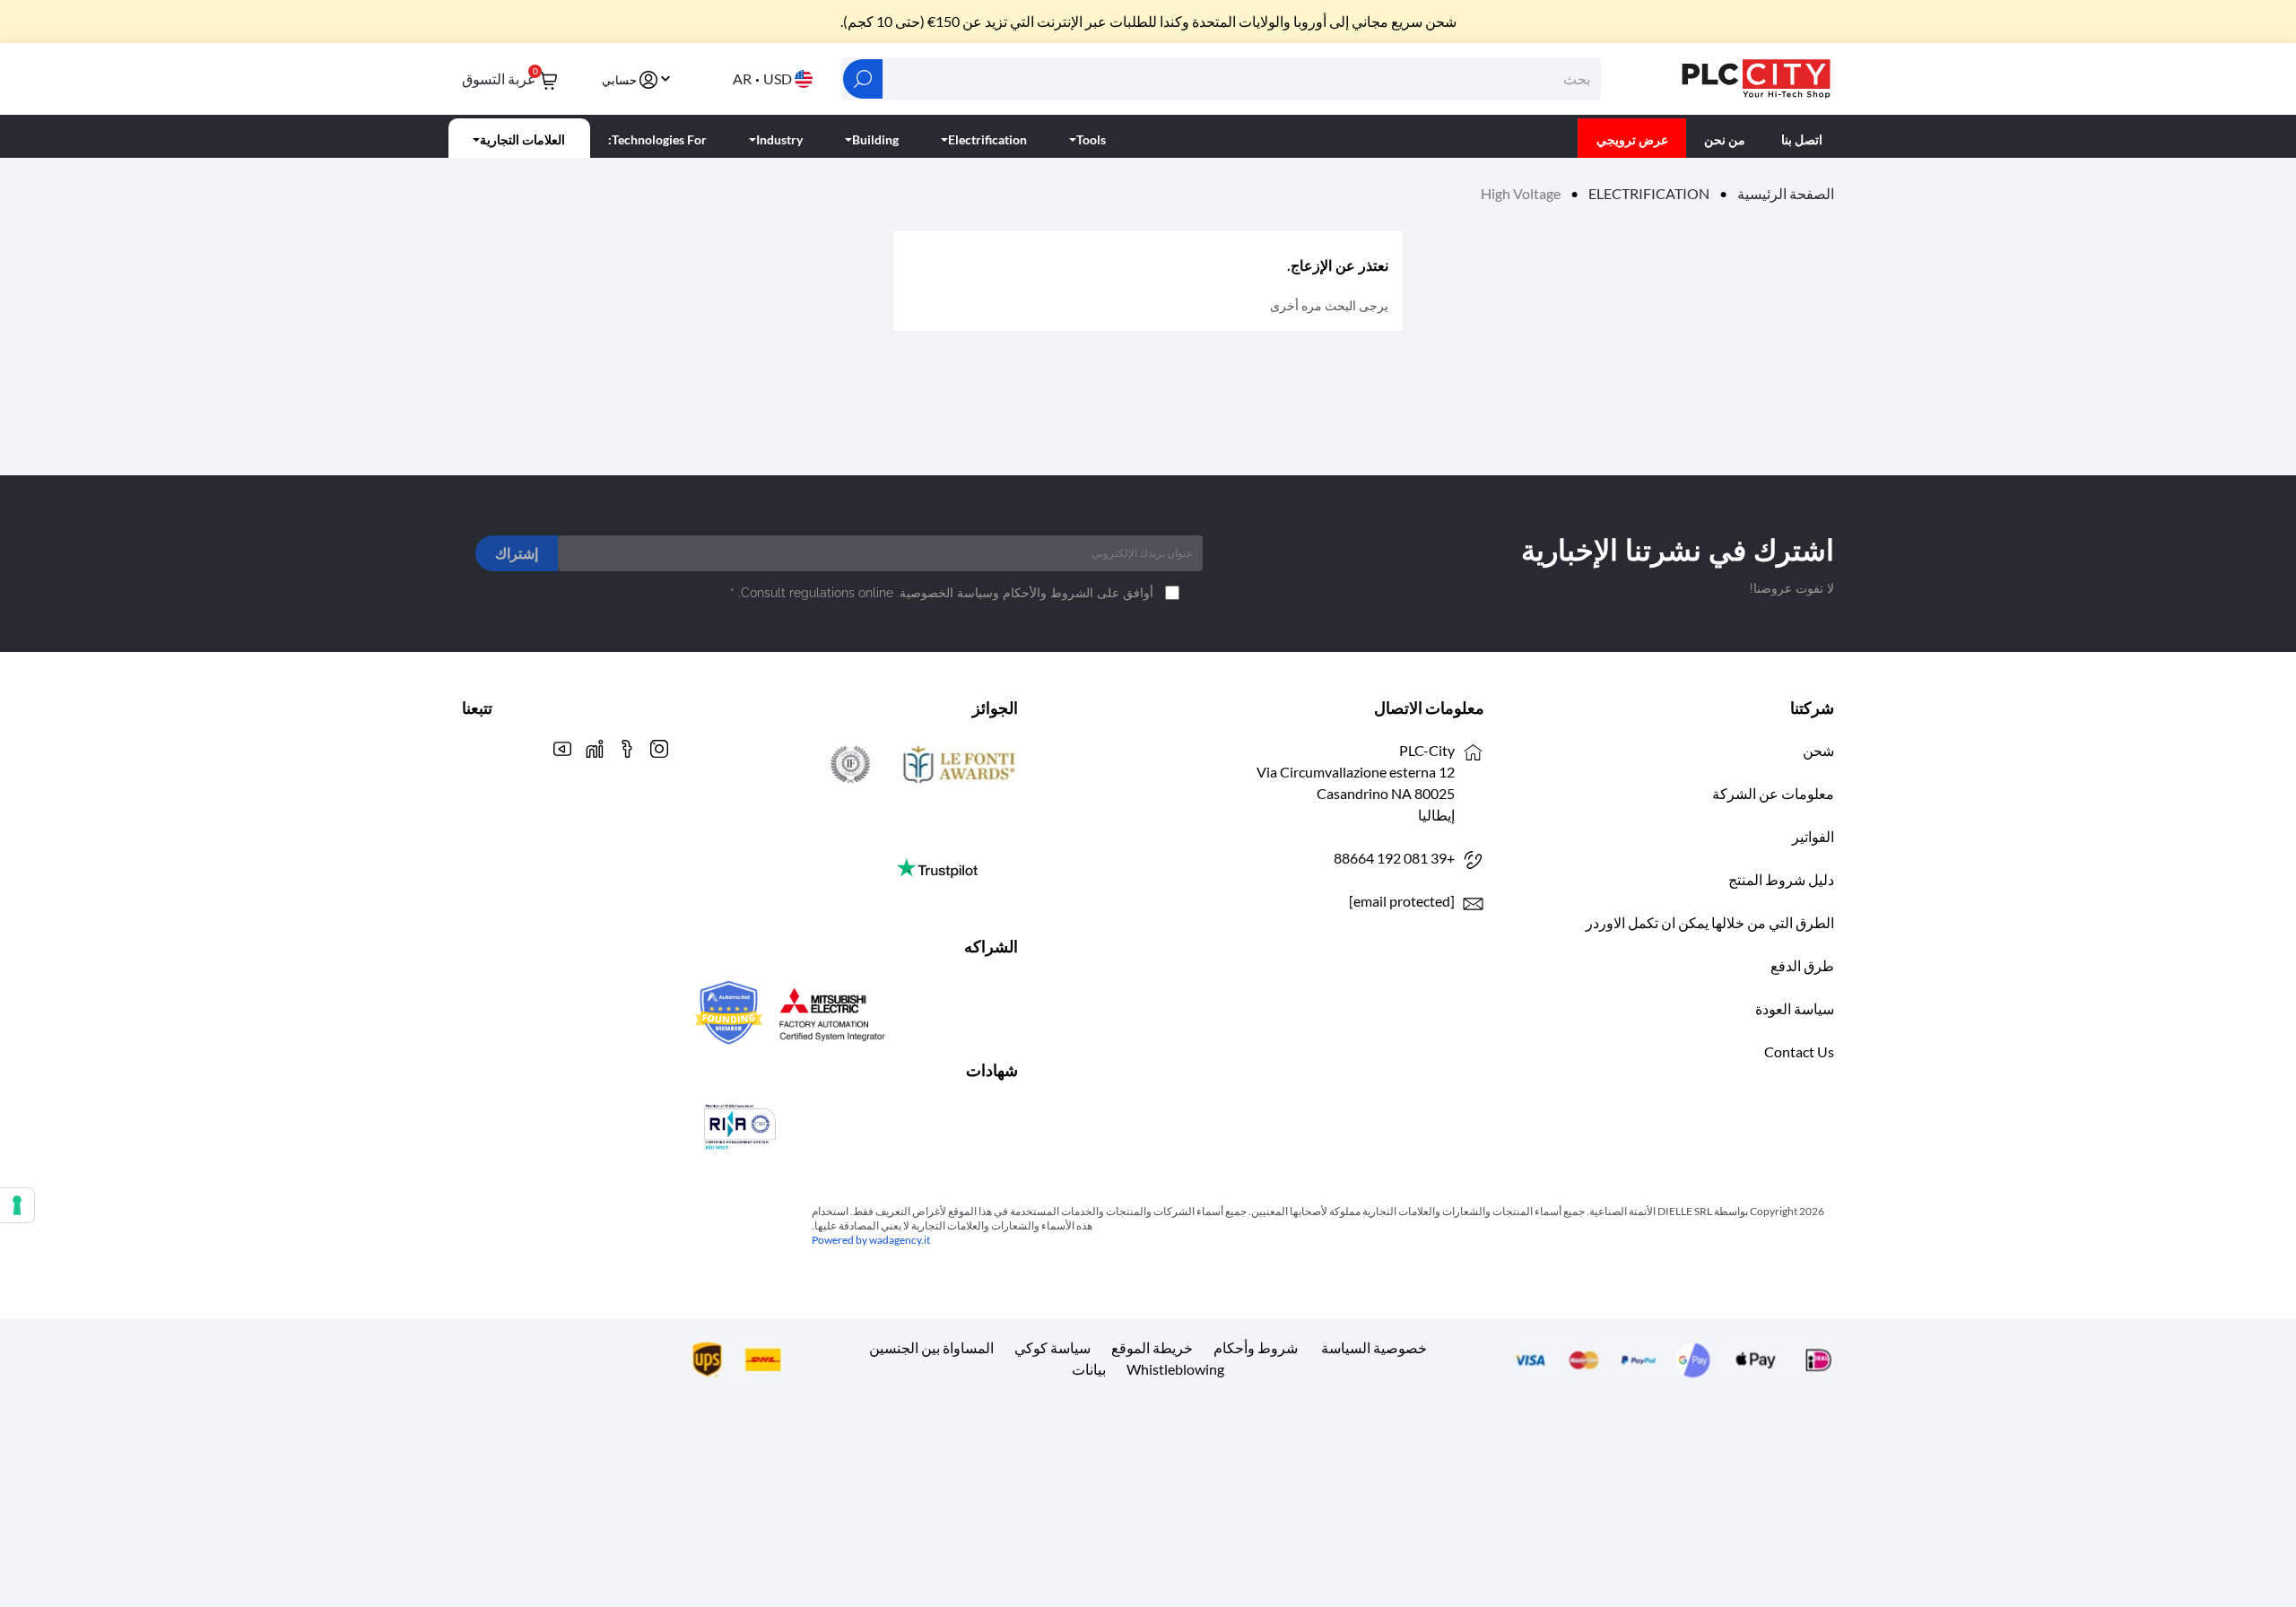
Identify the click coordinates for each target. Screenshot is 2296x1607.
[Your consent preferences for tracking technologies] (17, 1205)
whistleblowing (1175, 1369)
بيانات (1089, 1369)
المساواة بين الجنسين (931, 1347)
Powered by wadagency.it (871, 1240)
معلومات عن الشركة (1773, 793)
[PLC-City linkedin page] (595, 747)
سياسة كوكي (1052, 1347)
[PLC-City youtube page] (562, 747)
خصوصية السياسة (1374, 1347)
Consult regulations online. (814, 593)
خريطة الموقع (1152, 1347)
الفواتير (1813, 836)
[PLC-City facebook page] (627, 747)
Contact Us (1799, 1051)
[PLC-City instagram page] (659, 747)
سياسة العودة (1795, 1008)
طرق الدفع (1802, 965)
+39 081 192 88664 (1394, 858)
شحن (1818, 750)
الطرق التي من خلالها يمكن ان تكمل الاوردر (1710, 922)
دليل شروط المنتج (1781, 879)
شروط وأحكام (1256, 1347)
